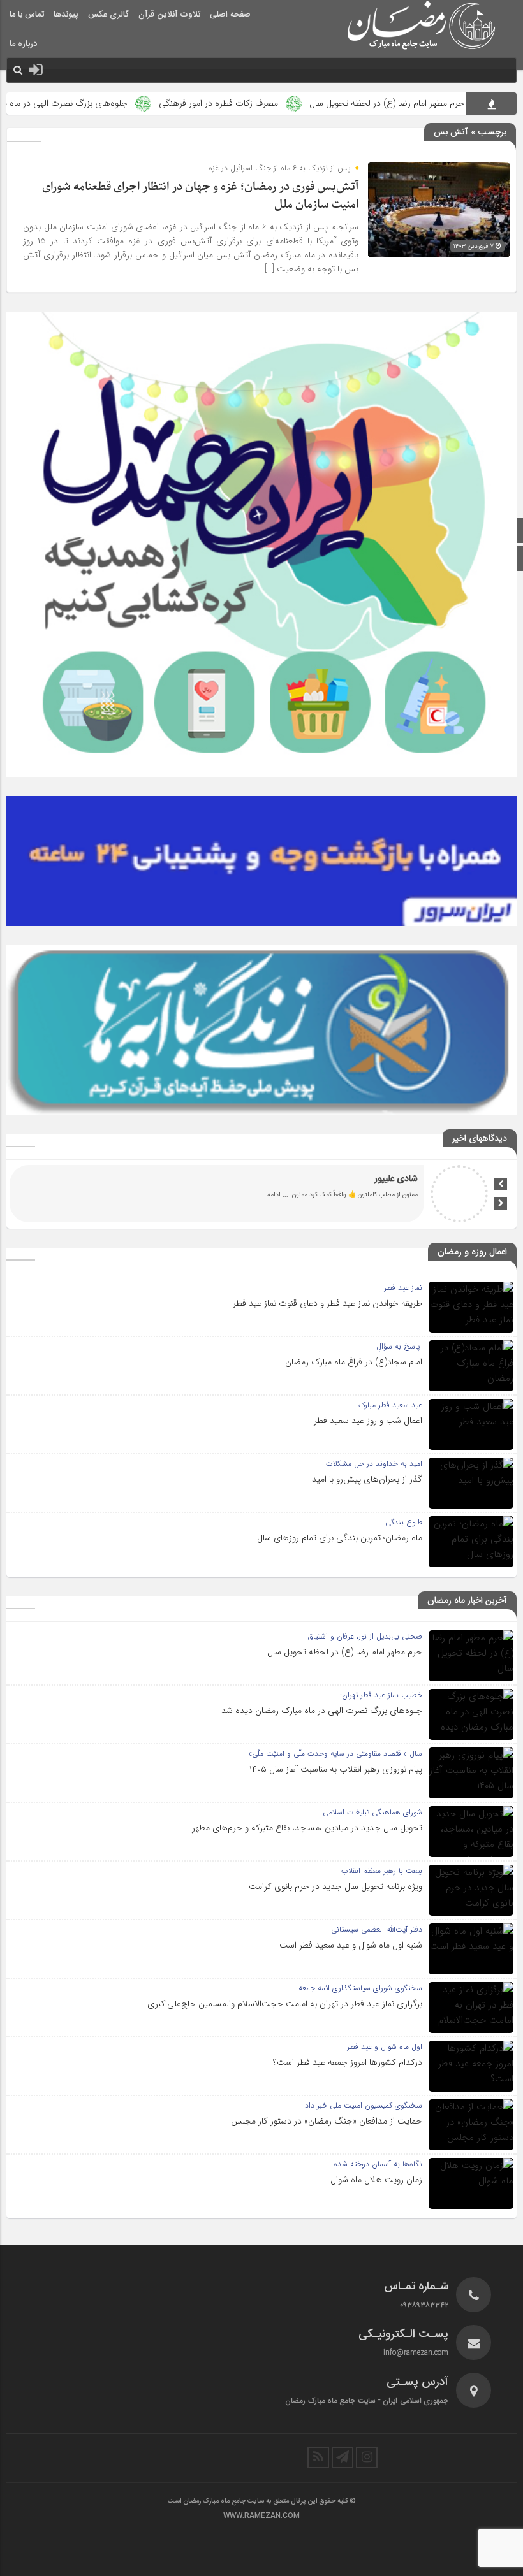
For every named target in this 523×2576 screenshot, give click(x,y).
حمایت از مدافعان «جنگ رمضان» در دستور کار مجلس (327, 2121)
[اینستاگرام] (367, 2457)
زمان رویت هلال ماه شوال (376, 2180)
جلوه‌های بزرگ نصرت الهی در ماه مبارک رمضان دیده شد (322, 1711)
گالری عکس (108, 15)
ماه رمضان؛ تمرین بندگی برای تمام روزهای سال (340, 1538)
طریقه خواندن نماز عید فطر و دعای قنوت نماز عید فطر (328, 1303)
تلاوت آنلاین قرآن (169, 15)
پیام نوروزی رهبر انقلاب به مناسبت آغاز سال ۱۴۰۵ (336, 1769)
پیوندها (66, 15)
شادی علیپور (396, 1179)
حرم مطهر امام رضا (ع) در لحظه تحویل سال (345, 1652)
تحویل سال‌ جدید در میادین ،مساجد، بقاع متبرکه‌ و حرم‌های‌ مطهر (307, 1828)
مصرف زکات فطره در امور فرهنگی (284, 103)
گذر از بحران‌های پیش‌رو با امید (367, 1479)
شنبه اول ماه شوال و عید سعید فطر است (351, 1945)
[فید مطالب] (318, 2457)
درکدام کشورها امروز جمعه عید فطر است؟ (348, 2062)
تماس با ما (27, 15)
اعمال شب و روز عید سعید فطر (368, 1421)
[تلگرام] (343, 2457)
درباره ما (23, 44)
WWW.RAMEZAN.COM (261, 2516)
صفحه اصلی (230, 15)
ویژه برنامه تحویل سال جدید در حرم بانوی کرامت (335, 1886)
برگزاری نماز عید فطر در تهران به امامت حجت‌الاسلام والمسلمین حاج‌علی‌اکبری (285, 2004)
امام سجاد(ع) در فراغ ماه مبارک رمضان (354, 1362)
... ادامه (278, 1195)
